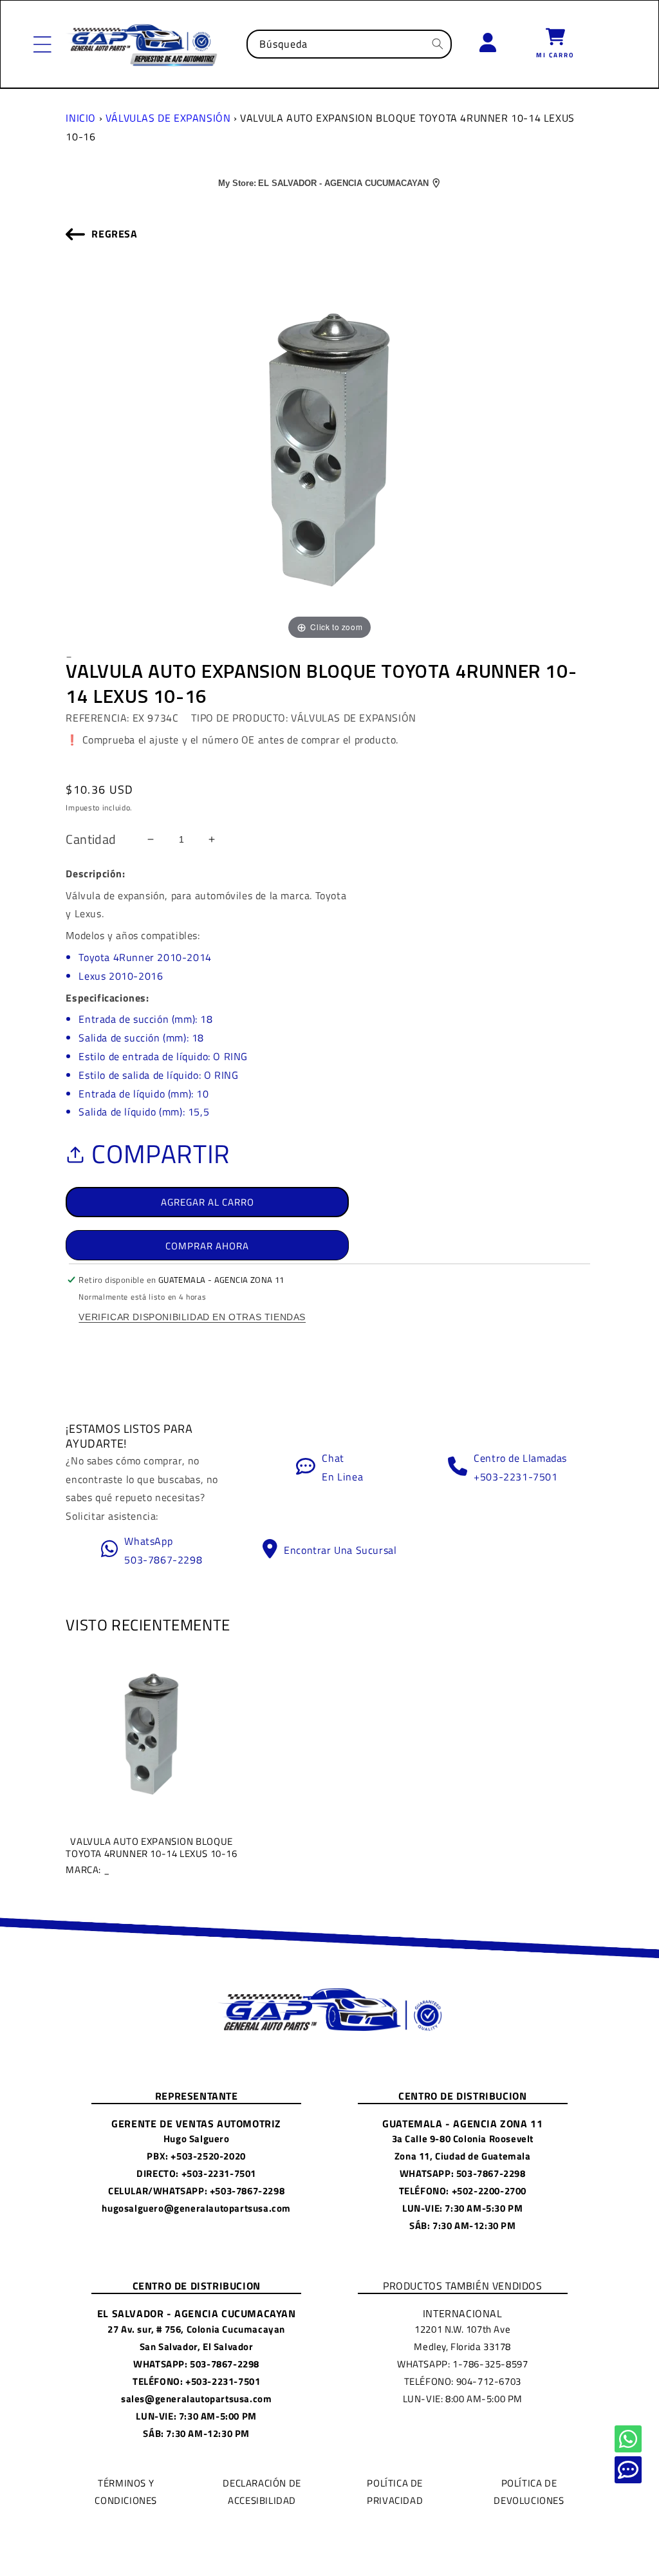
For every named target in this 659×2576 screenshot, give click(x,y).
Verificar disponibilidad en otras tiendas (192, 1317)
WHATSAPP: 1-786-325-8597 (462, 2364)
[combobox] (349, 44)
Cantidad (91, 839)
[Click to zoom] (329, 449)
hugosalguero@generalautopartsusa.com (196, 2208)
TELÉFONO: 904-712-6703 (463, 2381)
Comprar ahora (207, 1246)
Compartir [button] (161, 1154)
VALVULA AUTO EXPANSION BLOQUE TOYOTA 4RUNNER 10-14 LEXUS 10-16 (151, 1855)
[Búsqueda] (438, 44)
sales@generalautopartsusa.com (196, 2399)
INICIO (81, 118)
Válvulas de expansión (168, 118)
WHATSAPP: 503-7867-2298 (463, 2173)
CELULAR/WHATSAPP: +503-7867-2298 (196, 2191)
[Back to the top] (628, 2439)
